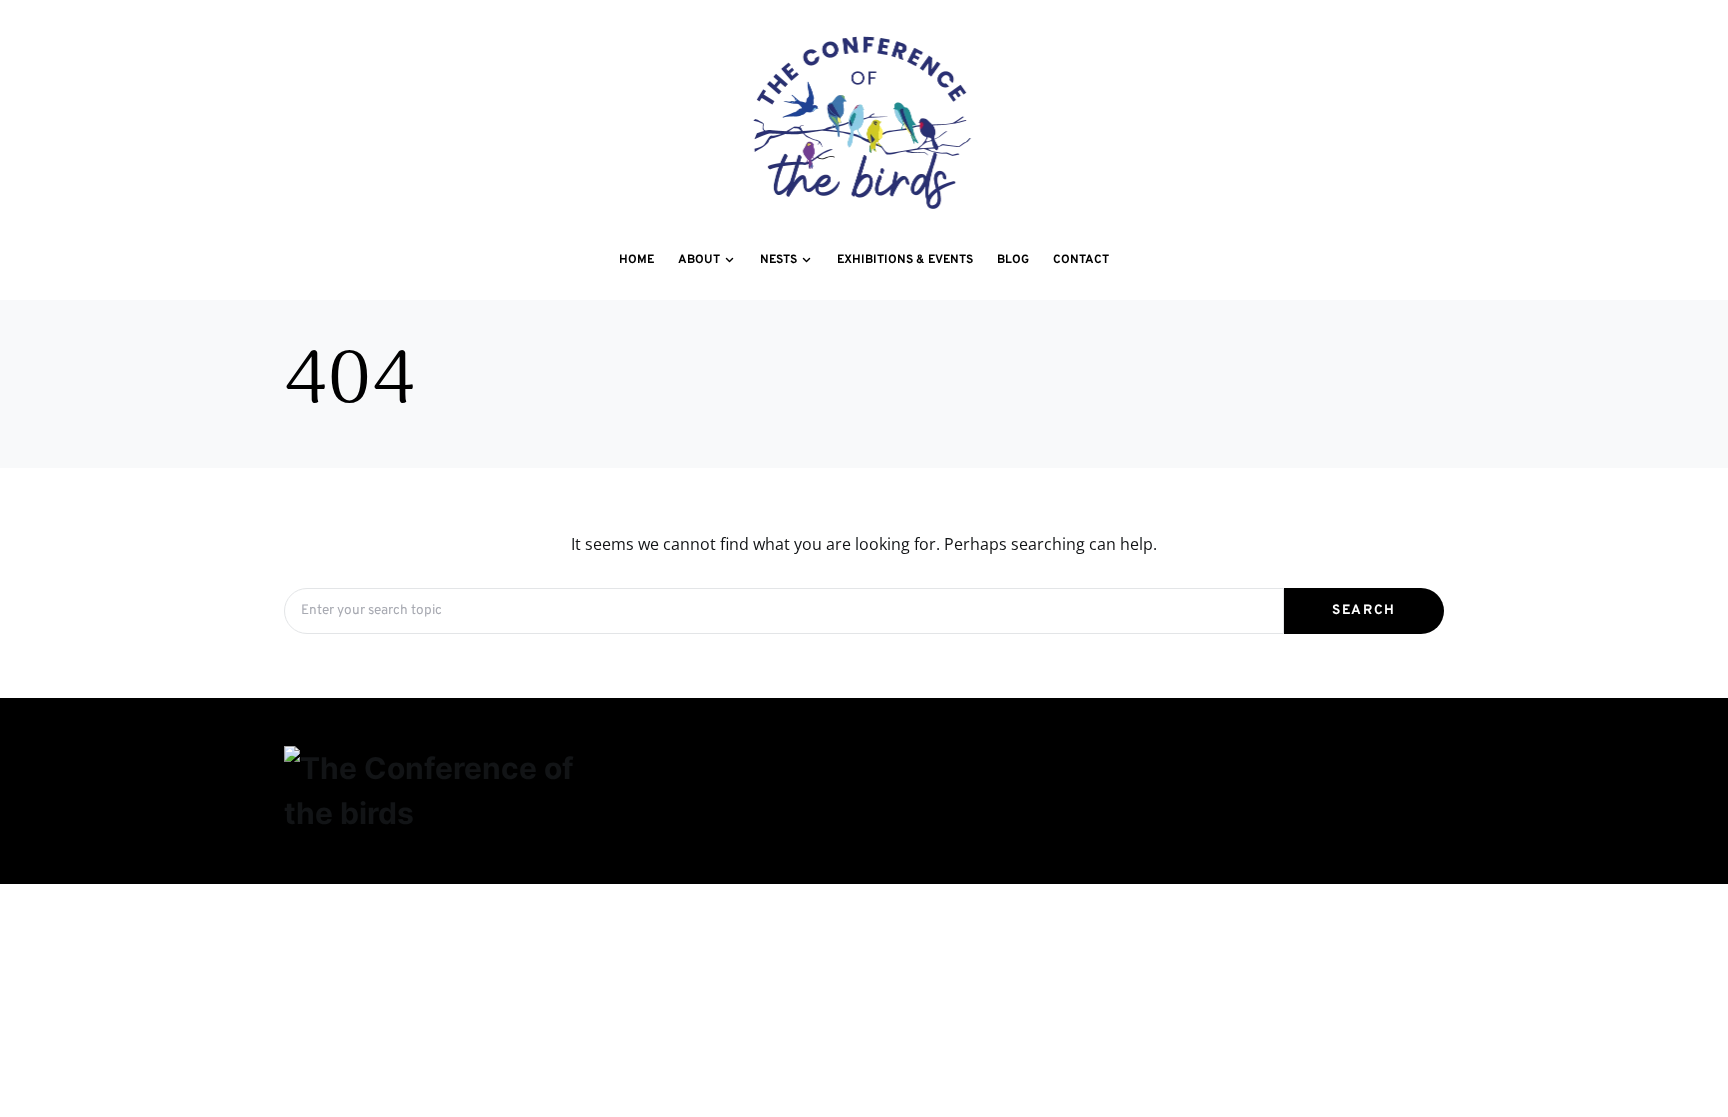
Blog (638, 809)
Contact (860, 809)
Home (639, 761)
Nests (1059, 761)
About (853, 761)
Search (1364, 610)
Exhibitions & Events (1319, 761)
